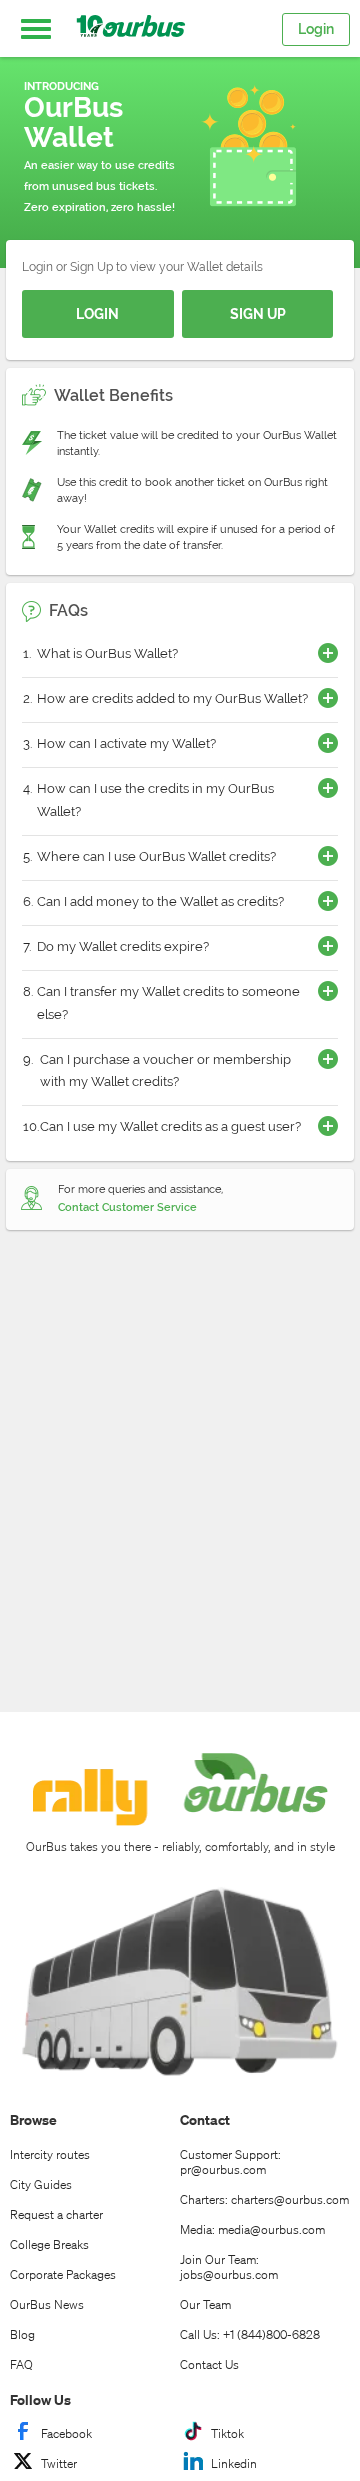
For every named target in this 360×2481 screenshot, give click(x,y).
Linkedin (234, 2463)
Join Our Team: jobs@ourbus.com (229, 2267)
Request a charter (56, 2214)
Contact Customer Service (127, 1207)
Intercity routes (50, 2154)
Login (316, 29)
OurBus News (47, 2304)
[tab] (180, 655)
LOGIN (97, 314)
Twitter (59, 2463)
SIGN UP (258, 314)
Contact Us (209, 2364)
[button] (36, 29)
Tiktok (227, 2433)
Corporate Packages (63, 2274)
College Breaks (49, 2244)
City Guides (41, 2184)
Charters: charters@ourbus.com (264, 2199)
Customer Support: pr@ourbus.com (230, 2162)
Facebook (66, 2433)
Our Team (205, 2304)
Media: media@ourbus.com (252, 2229)
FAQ (21, 2364)
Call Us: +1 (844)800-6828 (250, 2334)
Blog (22, 2334)
